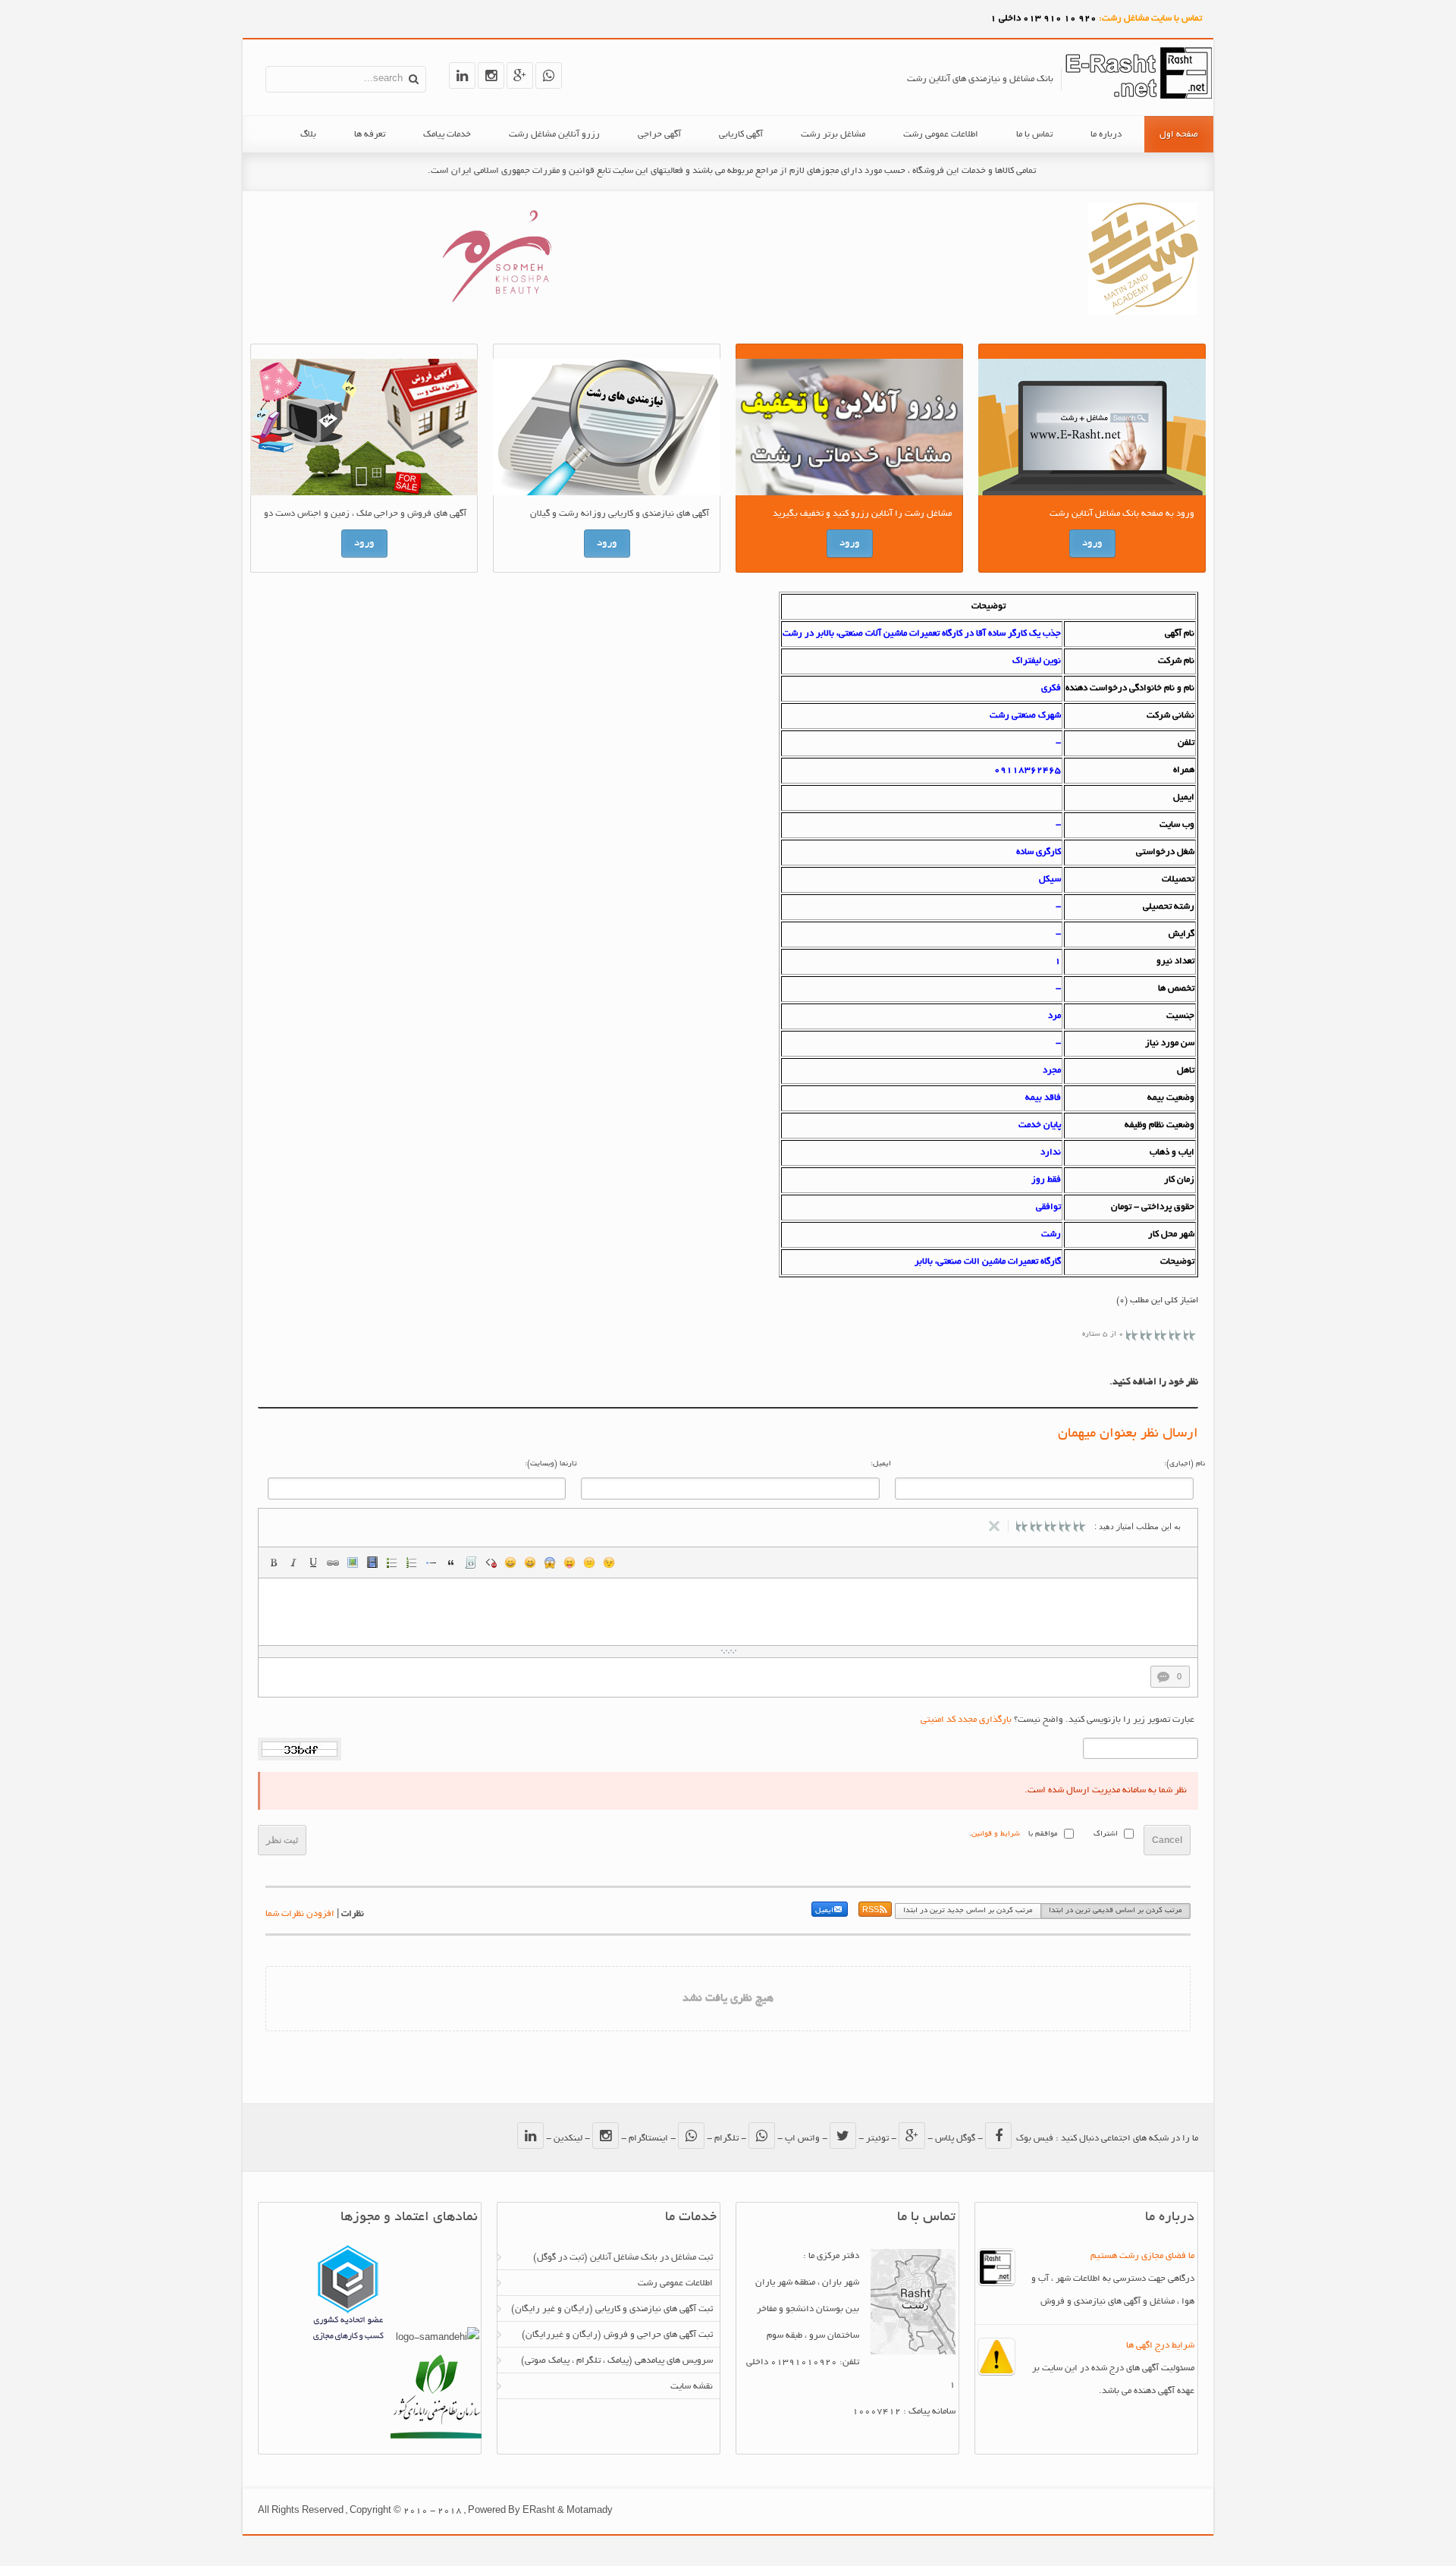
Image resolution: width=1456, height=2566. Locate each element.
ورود (1092, 543)
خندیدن (510, 1563)
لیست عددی (412, 1563)
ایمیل (824, 1911)
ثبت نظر (282, 1840)
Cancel (1167, 1840)
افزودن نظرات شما (300, 1914)
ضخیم (274, 1563)
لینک (333, 1563)
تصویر (353, 1563)
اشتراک (1106, 1834)
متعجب (550, 1563)
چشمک (609, 1563)
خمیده (293, 1563)
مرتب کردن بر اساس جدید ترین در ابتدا (968, 1911)
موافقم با (1043, 1834)
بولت (431, 1563)
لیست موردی (392, 1563)
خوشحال (530, 1563)
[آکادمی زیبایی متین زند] (1143, 313)
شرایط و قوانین (996, 1834)
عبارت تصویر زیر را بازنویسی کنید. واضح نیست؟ (1057, 1720)
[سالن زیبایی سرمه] (496, 311)
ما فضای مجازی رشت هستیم (1142, 2256)
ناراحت (589, 1563)
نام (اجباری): (1185, 1464)
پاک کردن (491, 1563)
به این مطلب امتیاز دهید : (1137, 1526)
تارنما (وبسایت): (551, 1464)
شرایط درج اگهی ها (1160, 2346)
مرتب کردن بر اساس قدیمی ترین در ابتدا (1116, 1911)
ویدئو (372, 1563)
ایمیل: (881, 1464)
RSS (871, 1911)
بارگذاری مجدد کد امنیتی (966, 1720)
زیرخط (313, 1563)
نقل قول (451, 1563)
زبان (570, 1563)
